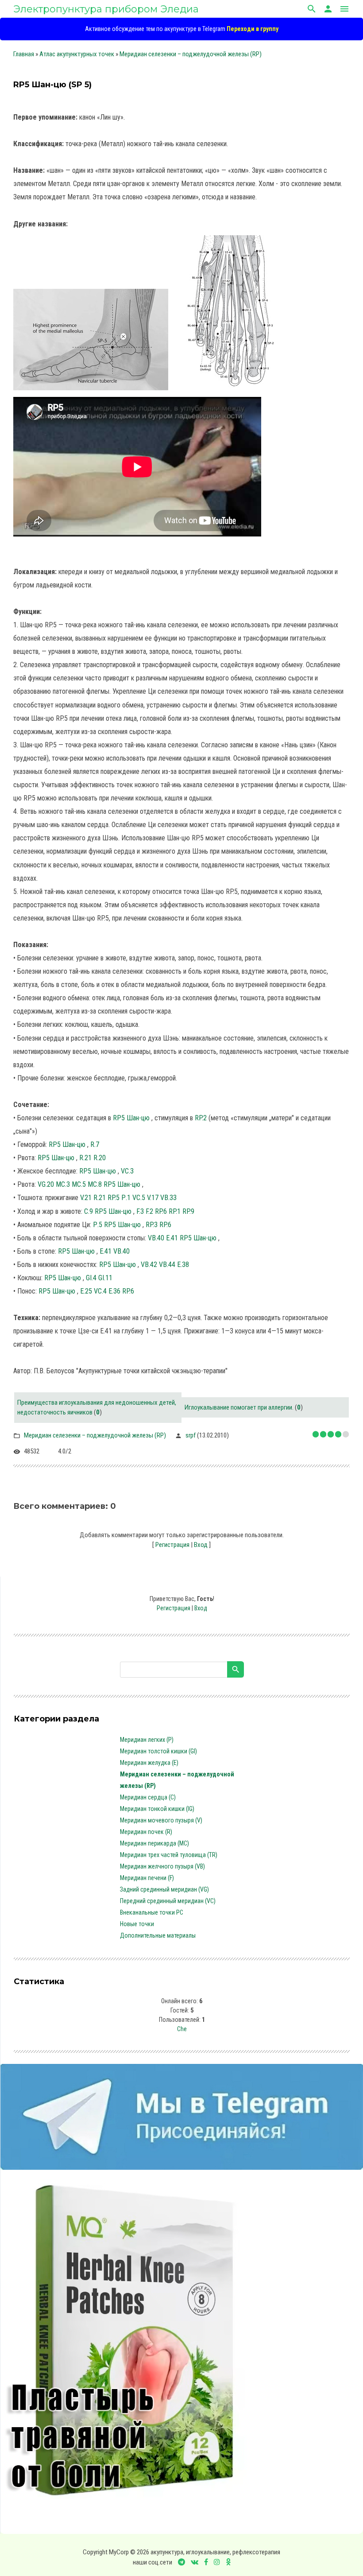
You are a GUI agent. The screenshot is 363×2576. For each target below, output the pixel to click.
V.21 (86, 1198)
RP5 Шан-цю (132, 1118)
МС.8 (95, 1184)
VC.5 (139, 1198)
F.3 (140, 1211)
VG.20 (46, 1184)
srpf (191, 1435)
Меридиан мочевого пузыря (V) (161, 1820)
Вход (201, 1545)
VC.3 (127, 1171)
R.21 (85, 1158)
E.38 (183, 1265)
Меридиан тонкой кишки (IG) (157, 1809)
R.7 (95, 1144)
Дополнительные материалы (158, 1935)
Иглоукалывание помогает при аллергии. (239, 1407)
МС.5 (79, 1184)
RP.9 (188, 1211)
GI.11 (105, 1278)
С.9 (89, 1211)
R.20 (100, 1158)
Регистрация (172, 1545)
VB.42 (149, 1265)
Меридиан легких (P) (147, 1740)
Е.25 (86, 1291)
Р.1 (126, 1198)
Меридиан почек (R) (146, 1832)
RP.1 (175, 1211)
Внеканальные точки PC (152, 1912)
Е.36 (114, 1291)
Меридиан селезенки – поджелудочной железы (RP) (191, 54)
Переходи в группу (253, 29)
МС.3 (63, 1184)
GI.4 (91, 1278)
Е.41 (172, 1238)
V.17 (153, 1198)
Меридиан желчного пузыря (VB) (162, 1866)
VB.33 (168, 1198)
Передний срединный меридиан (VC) (168, 1901)
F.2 (149, 1211)
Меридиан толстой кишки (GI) (158, 1751)
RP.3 (152, 1225)
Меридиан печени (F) (147, 1878)
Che (182, 2029)
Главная (24, 54)
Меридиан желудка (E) (149, 1763)
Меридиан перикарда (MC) (154, 1843)
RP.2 (201, 1118)
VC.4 (100, 1291)
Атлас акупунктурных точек (77, 54)
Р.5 (98, 1225)
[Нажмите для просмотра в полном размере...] (95, 390)
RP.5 (114, 1198)
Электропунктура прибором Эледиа (106, 9)
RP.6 (161, 1211)
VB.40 (156, 1238)
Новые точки (137, 1924)
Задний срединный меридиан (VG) (164, 1889)
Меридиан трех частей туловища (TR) (169, 1855)
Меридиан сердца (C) (148, 1797)
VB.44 (167, 1265)
